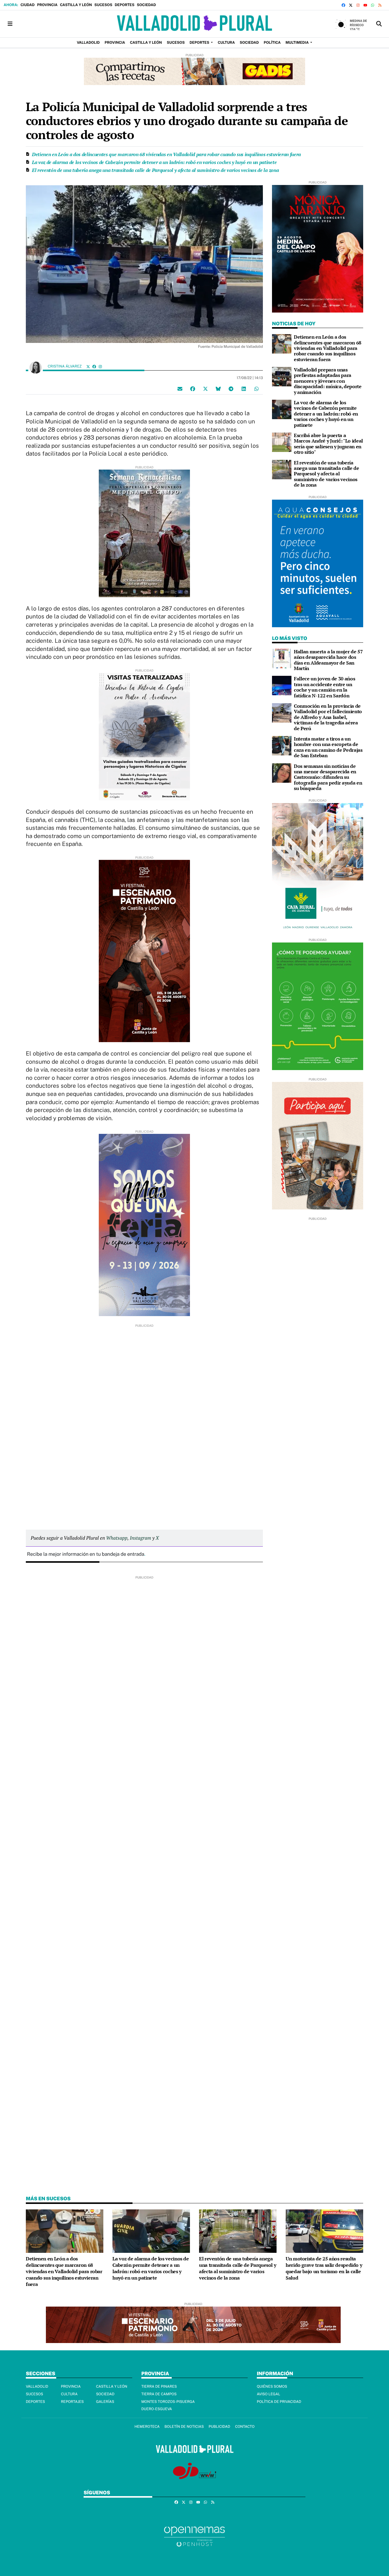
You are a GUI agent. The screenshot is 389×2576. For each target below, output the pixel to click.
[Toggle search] (379, 24)
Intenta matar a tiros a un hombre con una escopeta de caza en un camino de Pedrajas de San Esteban (328, 747)
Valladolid (37, 2386)
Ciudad (27, 5)
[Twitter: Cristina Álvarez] (88, 366)
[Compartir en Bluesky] (218, 388)
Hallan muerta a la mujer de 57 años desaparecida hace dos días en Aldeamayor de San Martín (328, 660)
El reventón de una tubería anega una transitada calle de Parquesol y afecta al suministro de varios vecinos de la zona (155, 170)
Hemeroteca (147, 2427)
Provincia (47, 5)
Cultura (69, 2394)
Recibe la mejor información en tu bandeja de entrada (86, 1554)
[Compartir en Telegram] (231, 388)
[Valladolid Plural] (194, 24)
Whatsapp (117, 1538)
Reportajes (72, 2402)
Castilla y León (76, 5)
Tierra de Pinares (159, 2386)
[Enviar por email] (180, 388)
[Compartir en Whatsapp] (256, 388)
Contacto (245, 2427)
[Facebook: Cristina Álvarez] (94, 366)
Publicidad (219, 2427)
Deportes (124, 5)
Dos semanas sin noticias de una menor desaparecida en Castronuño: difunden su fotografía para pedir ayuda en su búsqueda (328, 777)
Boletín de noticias (184, 2427)
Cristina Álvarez (65, 366)
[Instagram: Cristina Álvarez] (100, 366)
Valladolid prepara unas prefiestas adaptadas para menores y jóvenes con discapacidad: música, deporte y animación (328, 381)
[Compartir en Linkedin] (244, 388)
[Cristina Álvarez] (36, 367)
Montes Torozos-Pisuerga (168, 2402)
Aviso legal (269, 2394)
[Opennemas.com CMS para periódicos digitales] (194, 2536)
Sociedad (146, 5)
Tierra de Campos (159, 2394)
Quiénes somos (272, 2386)
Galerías (105, 2402)
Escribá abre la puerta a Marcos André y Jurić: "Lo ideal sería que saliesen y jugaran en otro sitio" (328, 444)
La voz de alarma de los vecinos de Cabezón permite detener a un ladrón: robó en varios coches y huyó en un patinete (154, 162)
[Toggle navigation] (10, 24)
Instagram (140, 1538)
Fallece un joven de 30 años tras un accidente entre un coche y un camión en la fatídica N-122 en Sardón (324, 687)
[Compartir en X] (205, 388)
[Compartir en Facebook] (193, 388)
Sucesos (103, 5)
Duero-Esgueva (157, 2409)
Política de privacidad (279, 2402)
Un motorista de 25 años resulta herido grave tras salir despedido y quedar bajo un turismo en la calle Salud (324, 2268)
